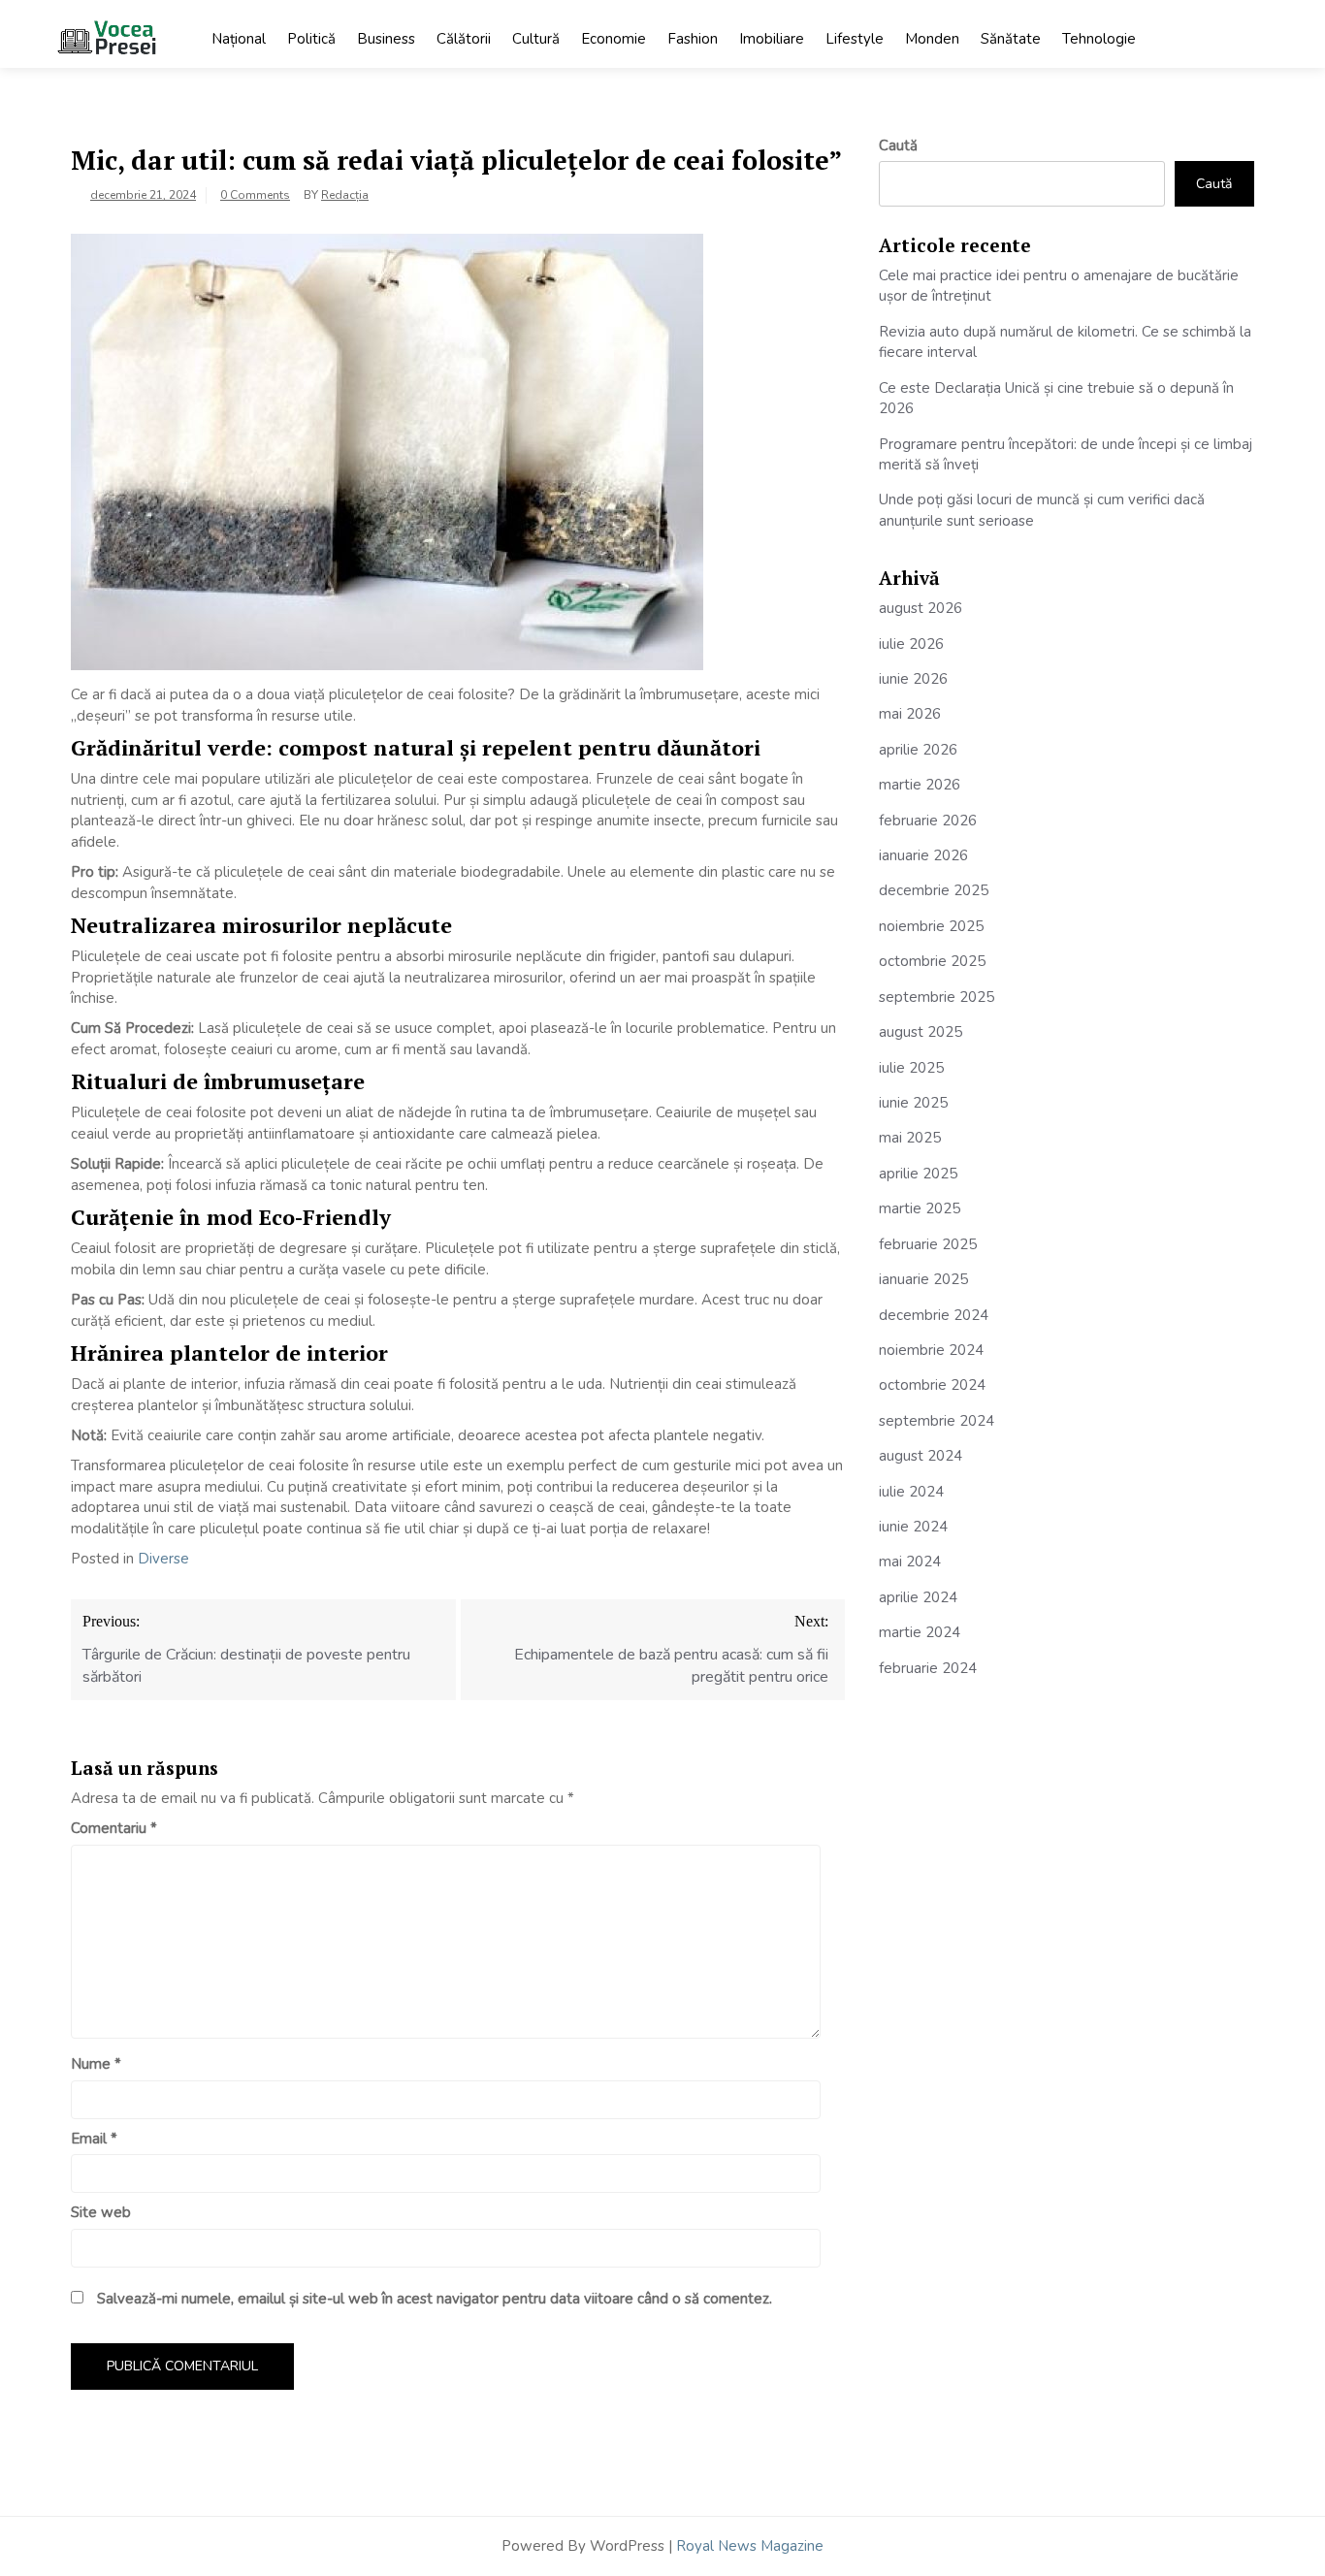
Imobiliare (772, 39)
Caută (898, 145)
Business (386, 39)
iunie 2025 (913, 1103)
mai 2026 (910, 714)
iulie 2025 (911, 1068)
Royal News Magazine (750, 2546)
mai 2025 (910, 1138)
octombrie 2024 (932, 1385)
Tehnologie (1099, 39)
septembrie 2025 (937, 997)
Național (239, 39)
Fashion (693, 39)
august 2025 (921, 1032)
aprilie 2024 (918, 1597)
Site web (101, 2212)
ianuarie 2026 (923, 855)
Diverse (163, 1559)
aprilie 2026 (918, 750)
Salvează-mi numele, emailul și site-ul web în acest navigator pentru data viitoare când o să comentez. (435, 2299)
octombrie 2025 (932, 961)
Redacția (345, 195)
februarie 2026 (928, 821)
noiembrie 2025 (931, 926)
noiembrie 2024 (931, 1350)
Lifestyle (855, 39)
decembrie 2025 (934, 890)
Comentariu (114, 1828)
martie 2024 (920, 1632)
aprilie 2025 (918, 1174)
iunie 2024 (913, 1527)
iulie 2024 (911, 1492)
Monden (932, 39)
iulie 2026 (911, 644)
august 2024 (921, 1456)
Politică (311, 39)
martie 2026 (920, 785)
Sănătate (1011, 39)
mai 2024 (910, 1562)
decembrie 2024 (934, 1315)
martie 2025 (920, 1208)
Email (94, 2139)
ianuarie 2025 (923, 1279)
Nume (96, 2064)
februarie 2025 (928, 1244)
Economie (614, 39)
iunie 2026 (913, 679)
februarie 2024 (928, 1668)
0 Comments (255, 195)
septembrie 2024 (937, 1421)
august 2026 (921, 608)
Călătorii (464, 39)
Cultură (536, 39)
